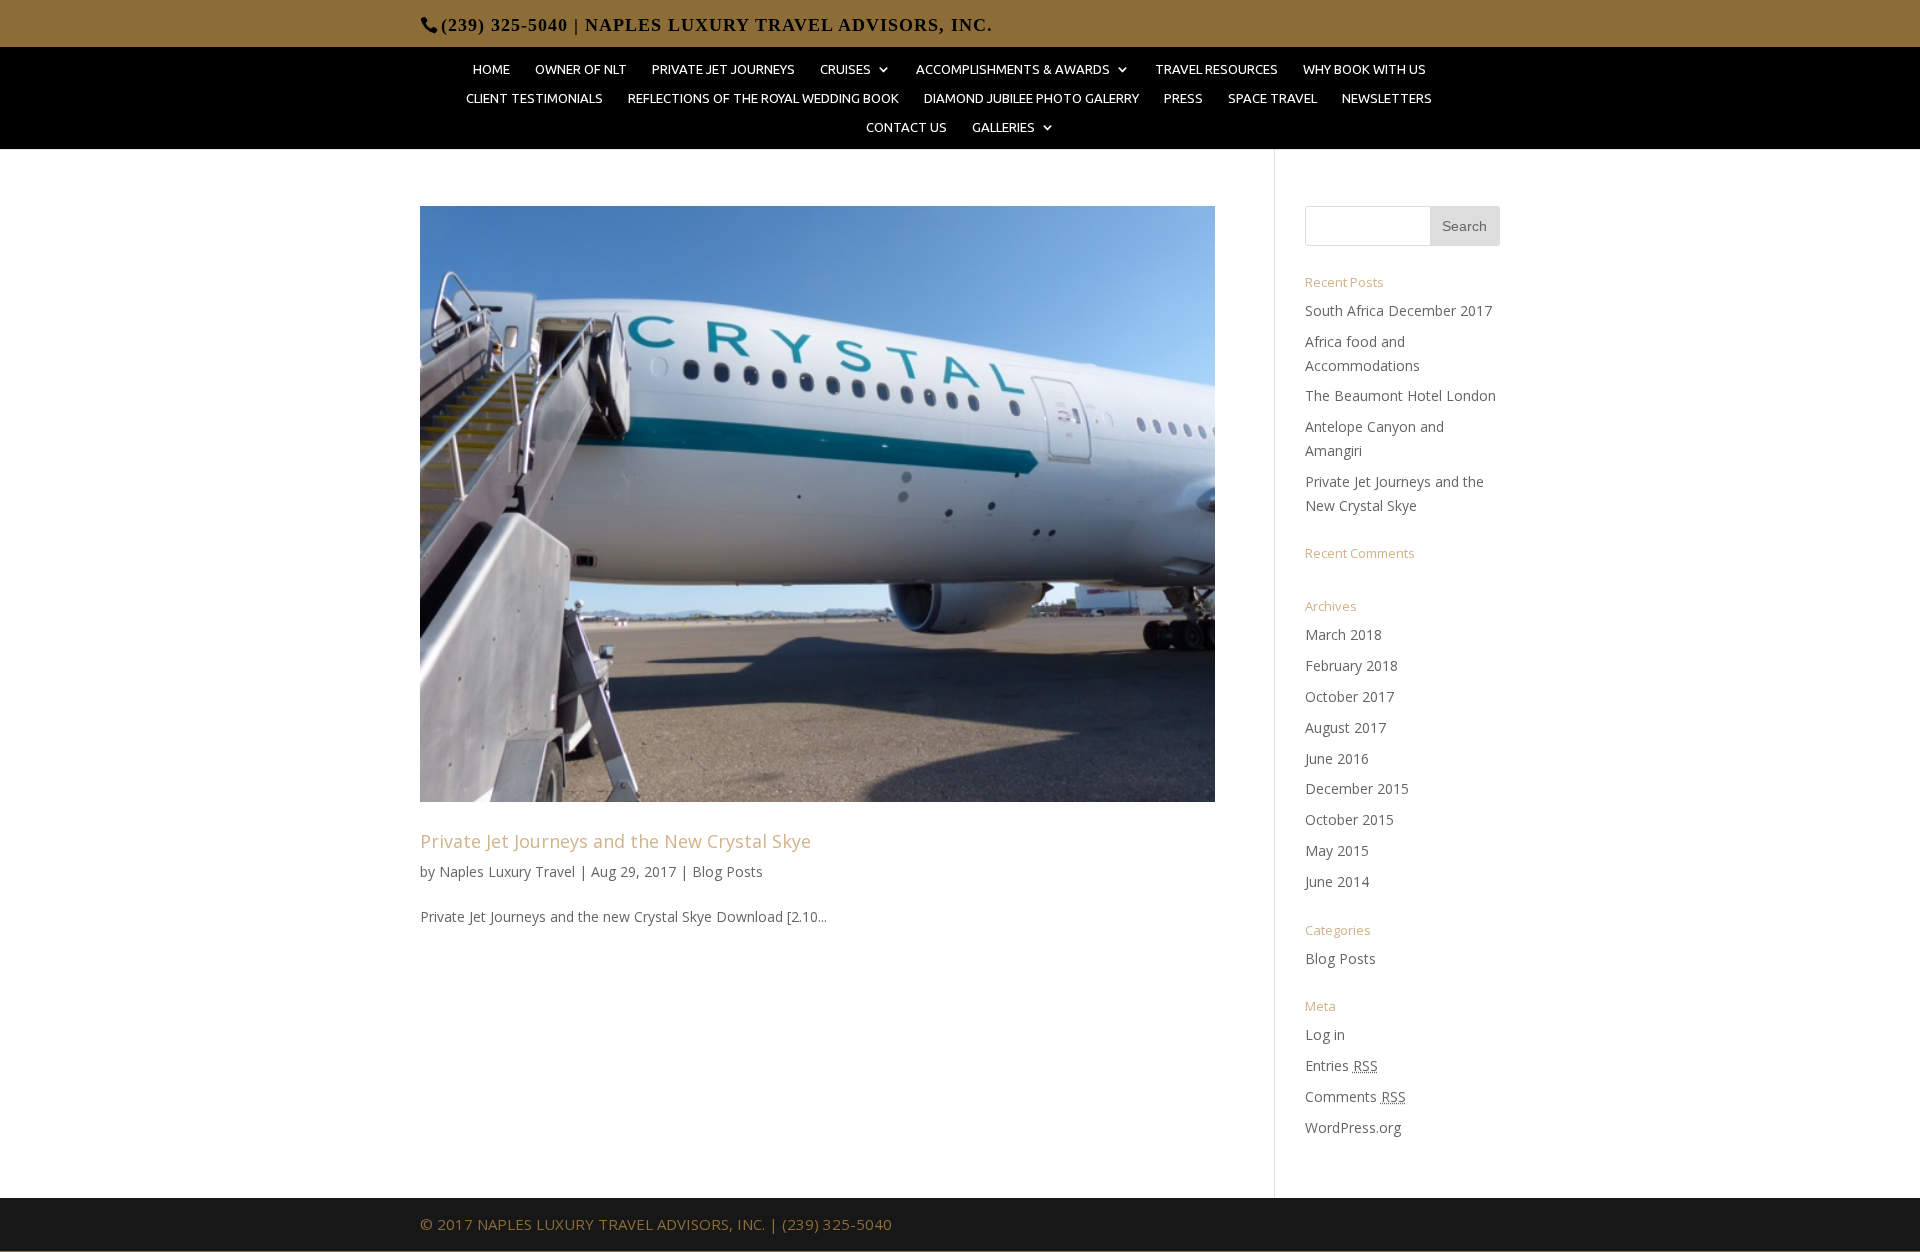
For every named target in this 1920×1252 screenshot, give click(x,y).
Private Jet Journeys (723, 69)
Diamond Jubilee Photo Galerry (1031, 98)
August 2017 (1345, 727)
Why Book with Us (1364, 69)
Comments (1355, 1096)
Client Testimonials (534, 98)
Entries (1341, 1065)
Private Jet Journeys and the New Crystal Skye (615, 841)
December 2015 (1357, 788)
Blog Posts (727, 871)
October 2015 (1349, 819)
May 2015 (1337, 850)
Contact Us (906, 127)
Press (1183, 98)
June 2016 (1337, 758)
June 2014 (1337, 881)
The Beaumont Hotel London (1400, 395)
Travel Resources (1216, 69)
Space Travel (1272, 98)
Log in (1325, 1034)
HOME (491, 69)
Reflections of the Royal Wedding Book (763, 98)
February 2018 (1351, 665)
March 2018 (1343, 634)
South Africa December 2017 (1398, 310)
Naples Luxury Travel (507, 871)
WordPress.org (1353, 1127)
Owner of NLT (581, 69)
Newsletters (1387, 98)
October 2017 (1349, 696)
